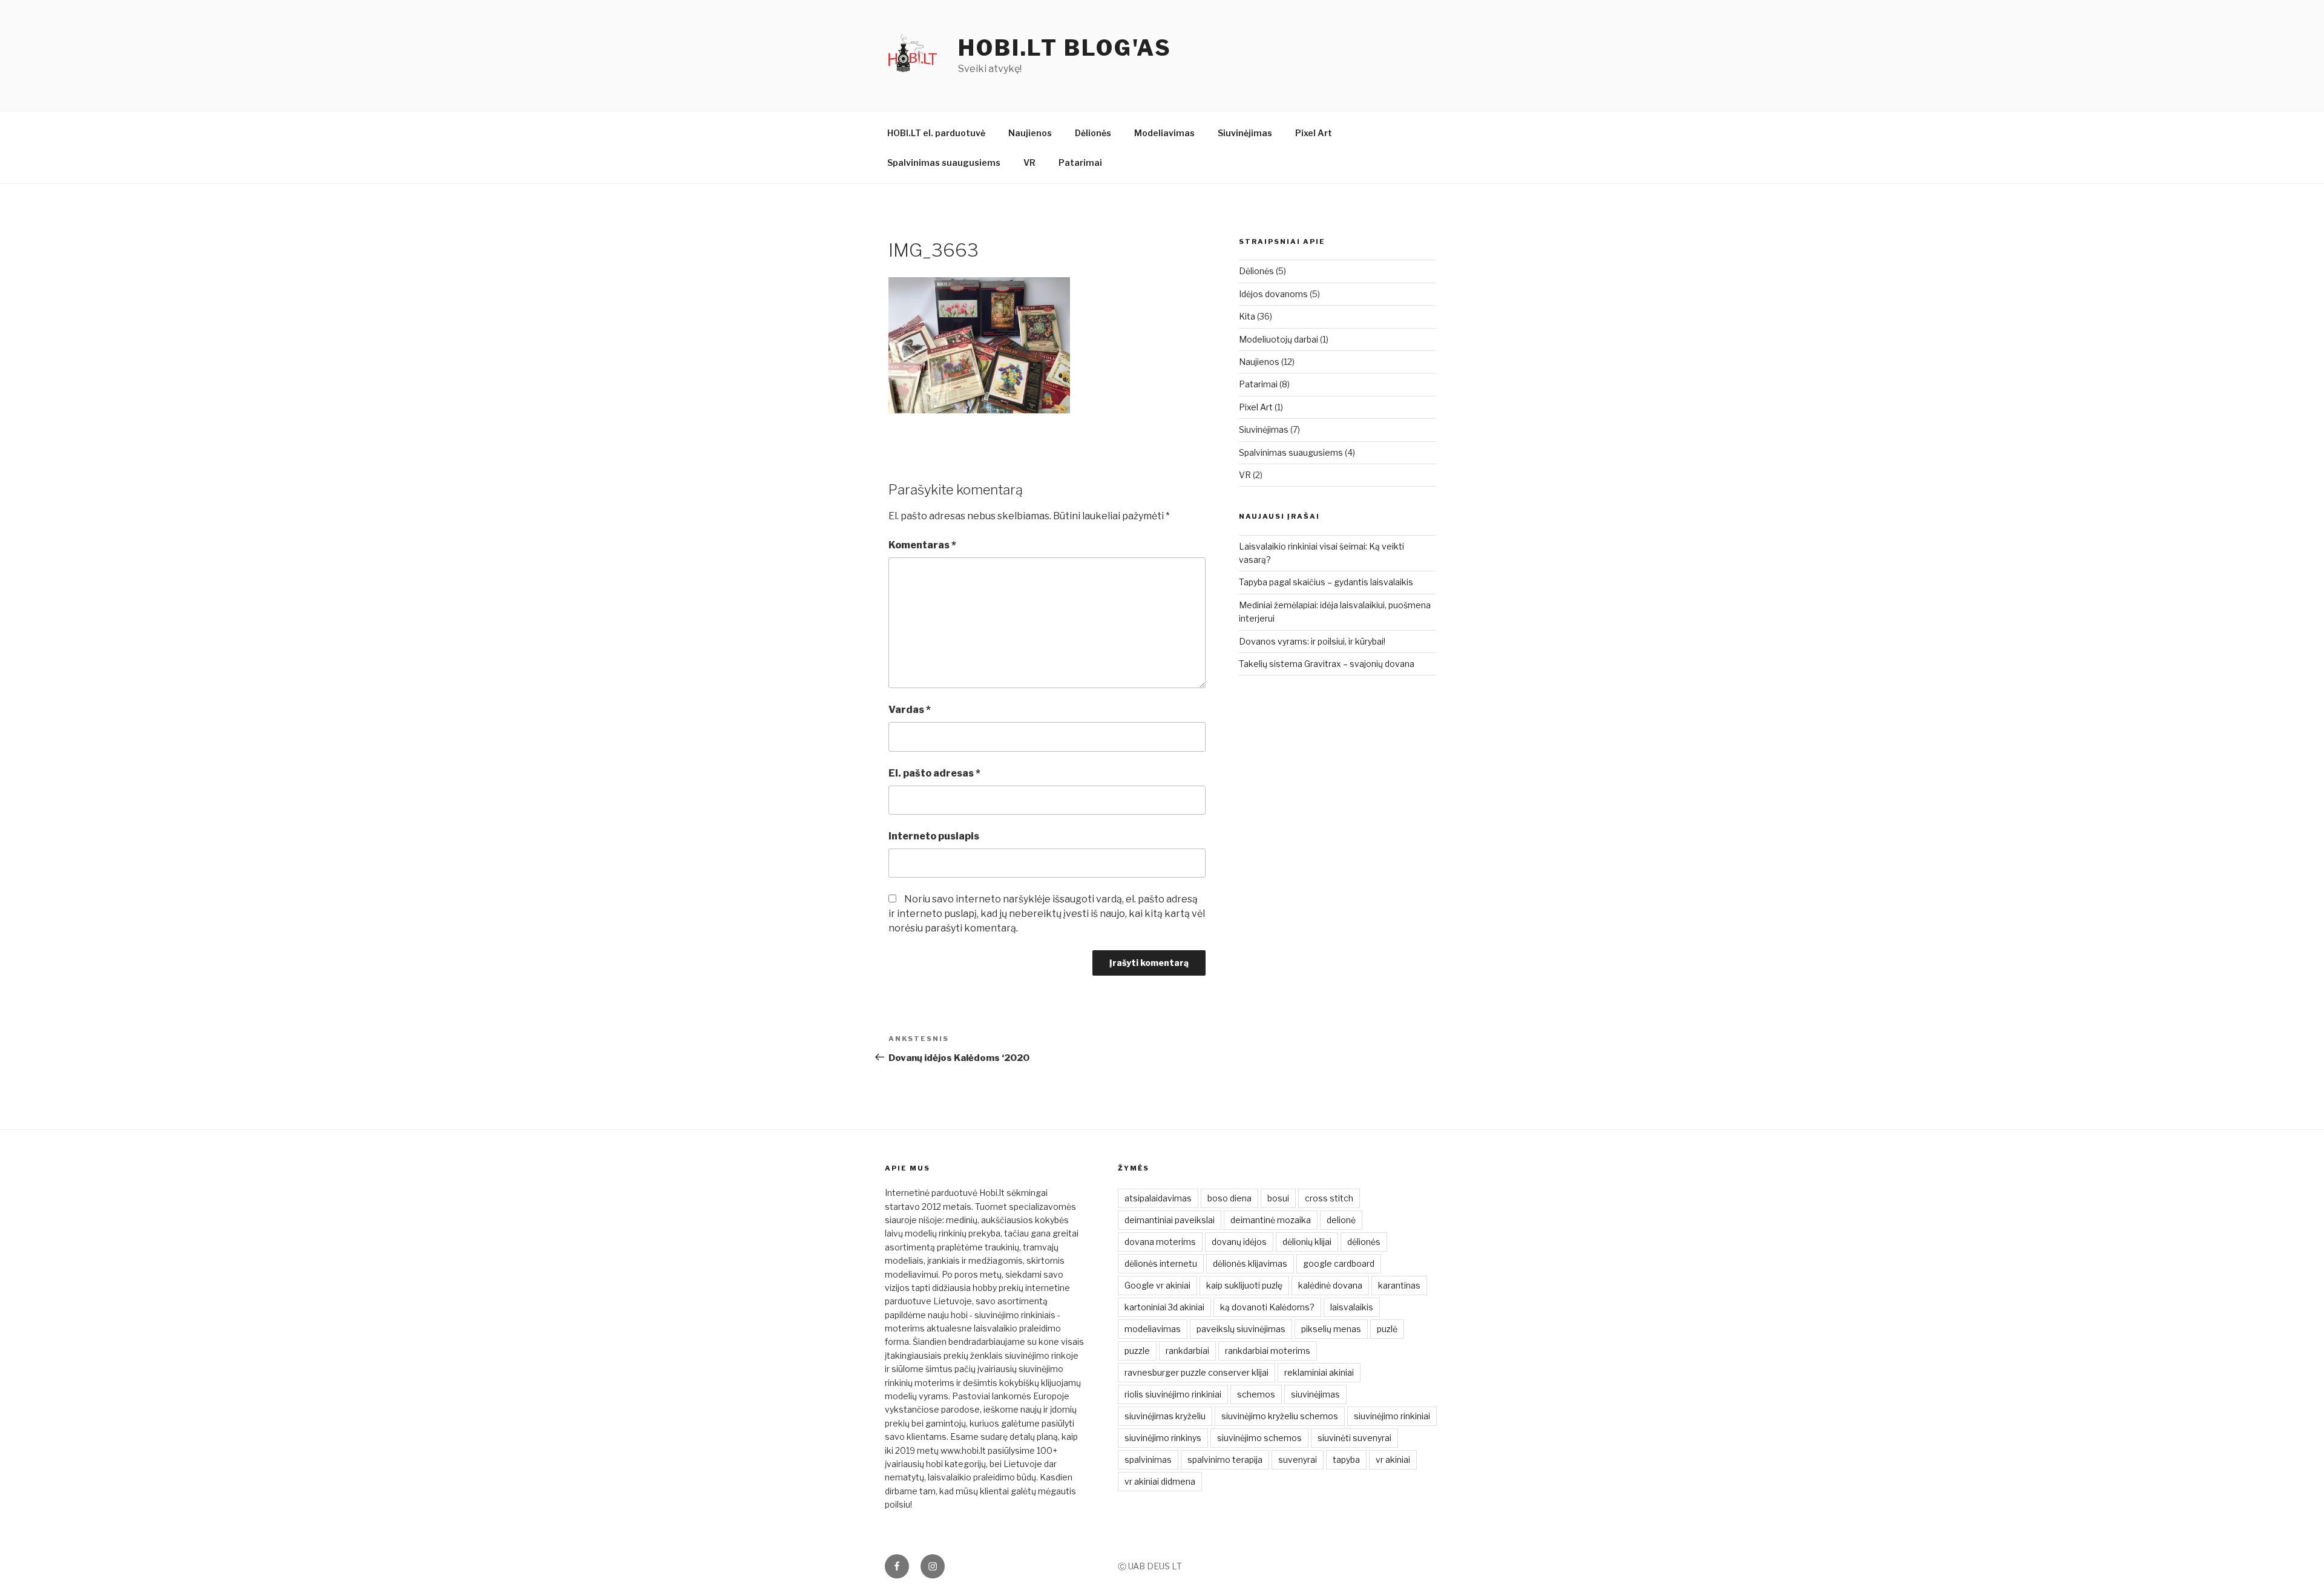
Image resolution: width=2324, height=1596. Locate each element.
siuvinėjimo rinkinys (1163, 1438)
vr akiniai (1393, 1460)
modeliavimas (1153, 1329)
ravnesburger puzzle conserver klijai (1196, 1372)
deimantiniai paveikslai (1170, 1220)
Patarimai (1080, 163)
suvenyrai (1298, 1460)
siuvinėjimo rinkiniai (1392, 1416)
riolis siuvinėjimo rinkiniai (1173, 1394)
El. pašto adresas (934, 773)
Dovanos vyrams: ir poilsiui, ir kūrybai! (1312, 641)
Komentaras (922, 545)
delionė (1341, 1220)
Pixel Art (1314, 133)
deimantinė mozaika (1271, 1220)
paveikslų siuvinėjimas (1241, 1329)
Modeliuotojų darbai (1279, 339)
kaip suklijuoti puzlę (1244, 1285)
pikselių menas (1331, 1329)
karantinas (1399, 1285)
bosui (1278, 1198)
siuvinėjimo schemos (1259, 1438)
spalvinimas (1148, 1460)
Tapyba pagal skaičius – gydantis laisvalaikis (1326, 582)
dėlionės (1364, 1242)
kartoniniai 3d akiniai (1164, 1307)
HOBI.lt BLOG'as (1065, 48)
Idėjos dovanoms (1273, 294)
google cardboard (1339, 1263)
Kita (1247, 316)
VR (1029, 163)
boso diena (1229, 1198)
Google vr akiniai (1157, 1285)
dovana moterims (1160, 1242)
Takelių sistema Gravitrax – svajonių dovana (1327, 664)
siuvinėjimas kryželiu (1165, 1416)
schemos (1256, 1394)
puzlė (1387, 1329)
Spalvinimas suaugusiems (944, 163)
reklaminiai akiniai (1319, 1372)
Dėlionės (1093, 133)
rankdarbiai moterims (1268, 1351)
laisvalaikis (1352, 1307)
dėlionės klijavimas (1250, 1263)
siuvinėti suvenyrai (1354, 1438)
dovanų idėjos (1239, 1242)
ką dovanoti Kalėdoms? (1267, 1307)
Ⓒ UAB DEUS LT (1150, 1566)
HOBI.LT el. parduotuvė (936, 133)
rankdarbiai (1187, 1351)
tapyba (1346, 1460)
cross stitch (1329, 1198)
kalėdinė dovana (1330, 1285)
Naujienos (1030, 133)
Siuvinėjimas (1245, 133)
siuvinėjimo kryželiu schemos (1280, 1416)
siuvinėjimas (1315, 1394)
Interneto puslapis (934, 836)
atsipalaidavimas (1158, 1198)
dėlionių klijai (1307, 1242)
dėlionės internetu (1161, 1263)
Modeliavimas (1164, 133)
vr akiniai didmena (1160, 1481)
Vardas (910, 710)
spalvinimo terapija (1225, 1460)
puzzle (1137, 1351)
